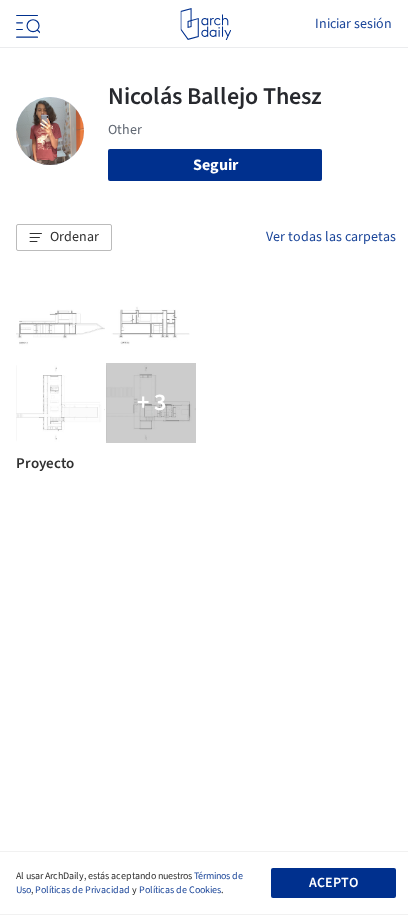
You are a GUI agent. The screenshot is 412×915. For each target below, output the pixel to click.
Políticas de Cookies (180, 890)
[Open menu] (26, 24)
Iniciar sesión (353, 24)
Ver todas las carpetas (331, 237)
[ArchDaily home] (205, 24)
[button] (64, 238)
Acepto (333, 883)
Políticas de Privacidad (82, 890)
